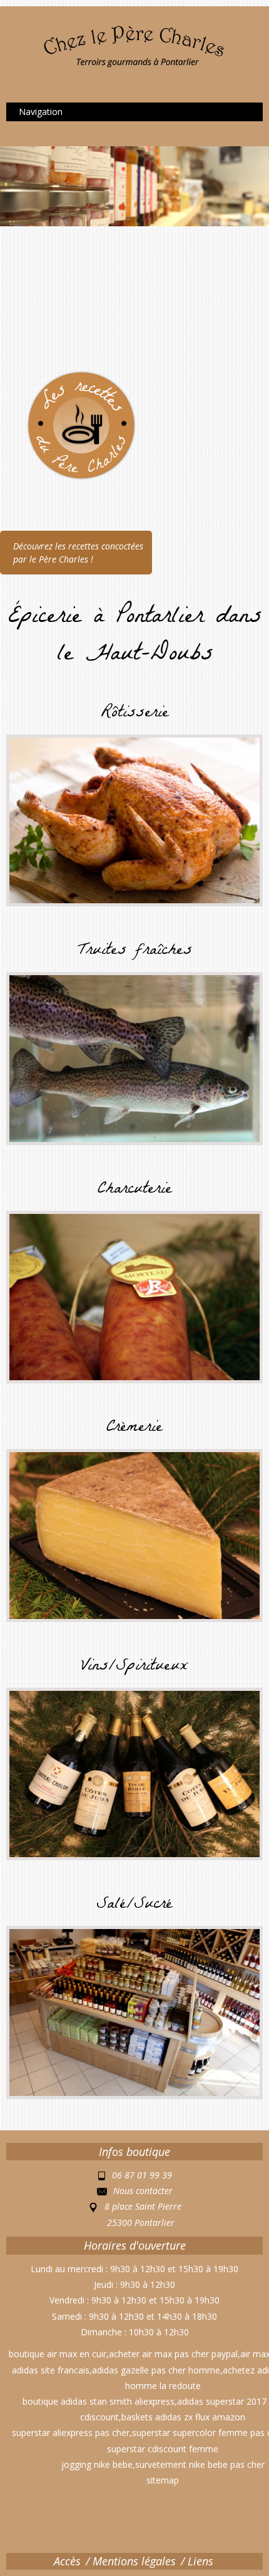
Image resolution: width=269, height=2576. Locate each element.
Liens (200, 2561)
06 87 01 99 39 (142, 2175)
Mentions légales (134, 2561)
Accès (67, 2561)
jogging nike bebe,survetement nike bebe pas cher (163, 2464)
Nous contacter (143, 2191)
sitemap (163, 2480)
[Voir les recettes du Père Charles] (63, 424)
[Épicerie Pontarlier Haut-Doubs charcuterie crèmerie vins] (134, 45)
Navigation (41, 112)
